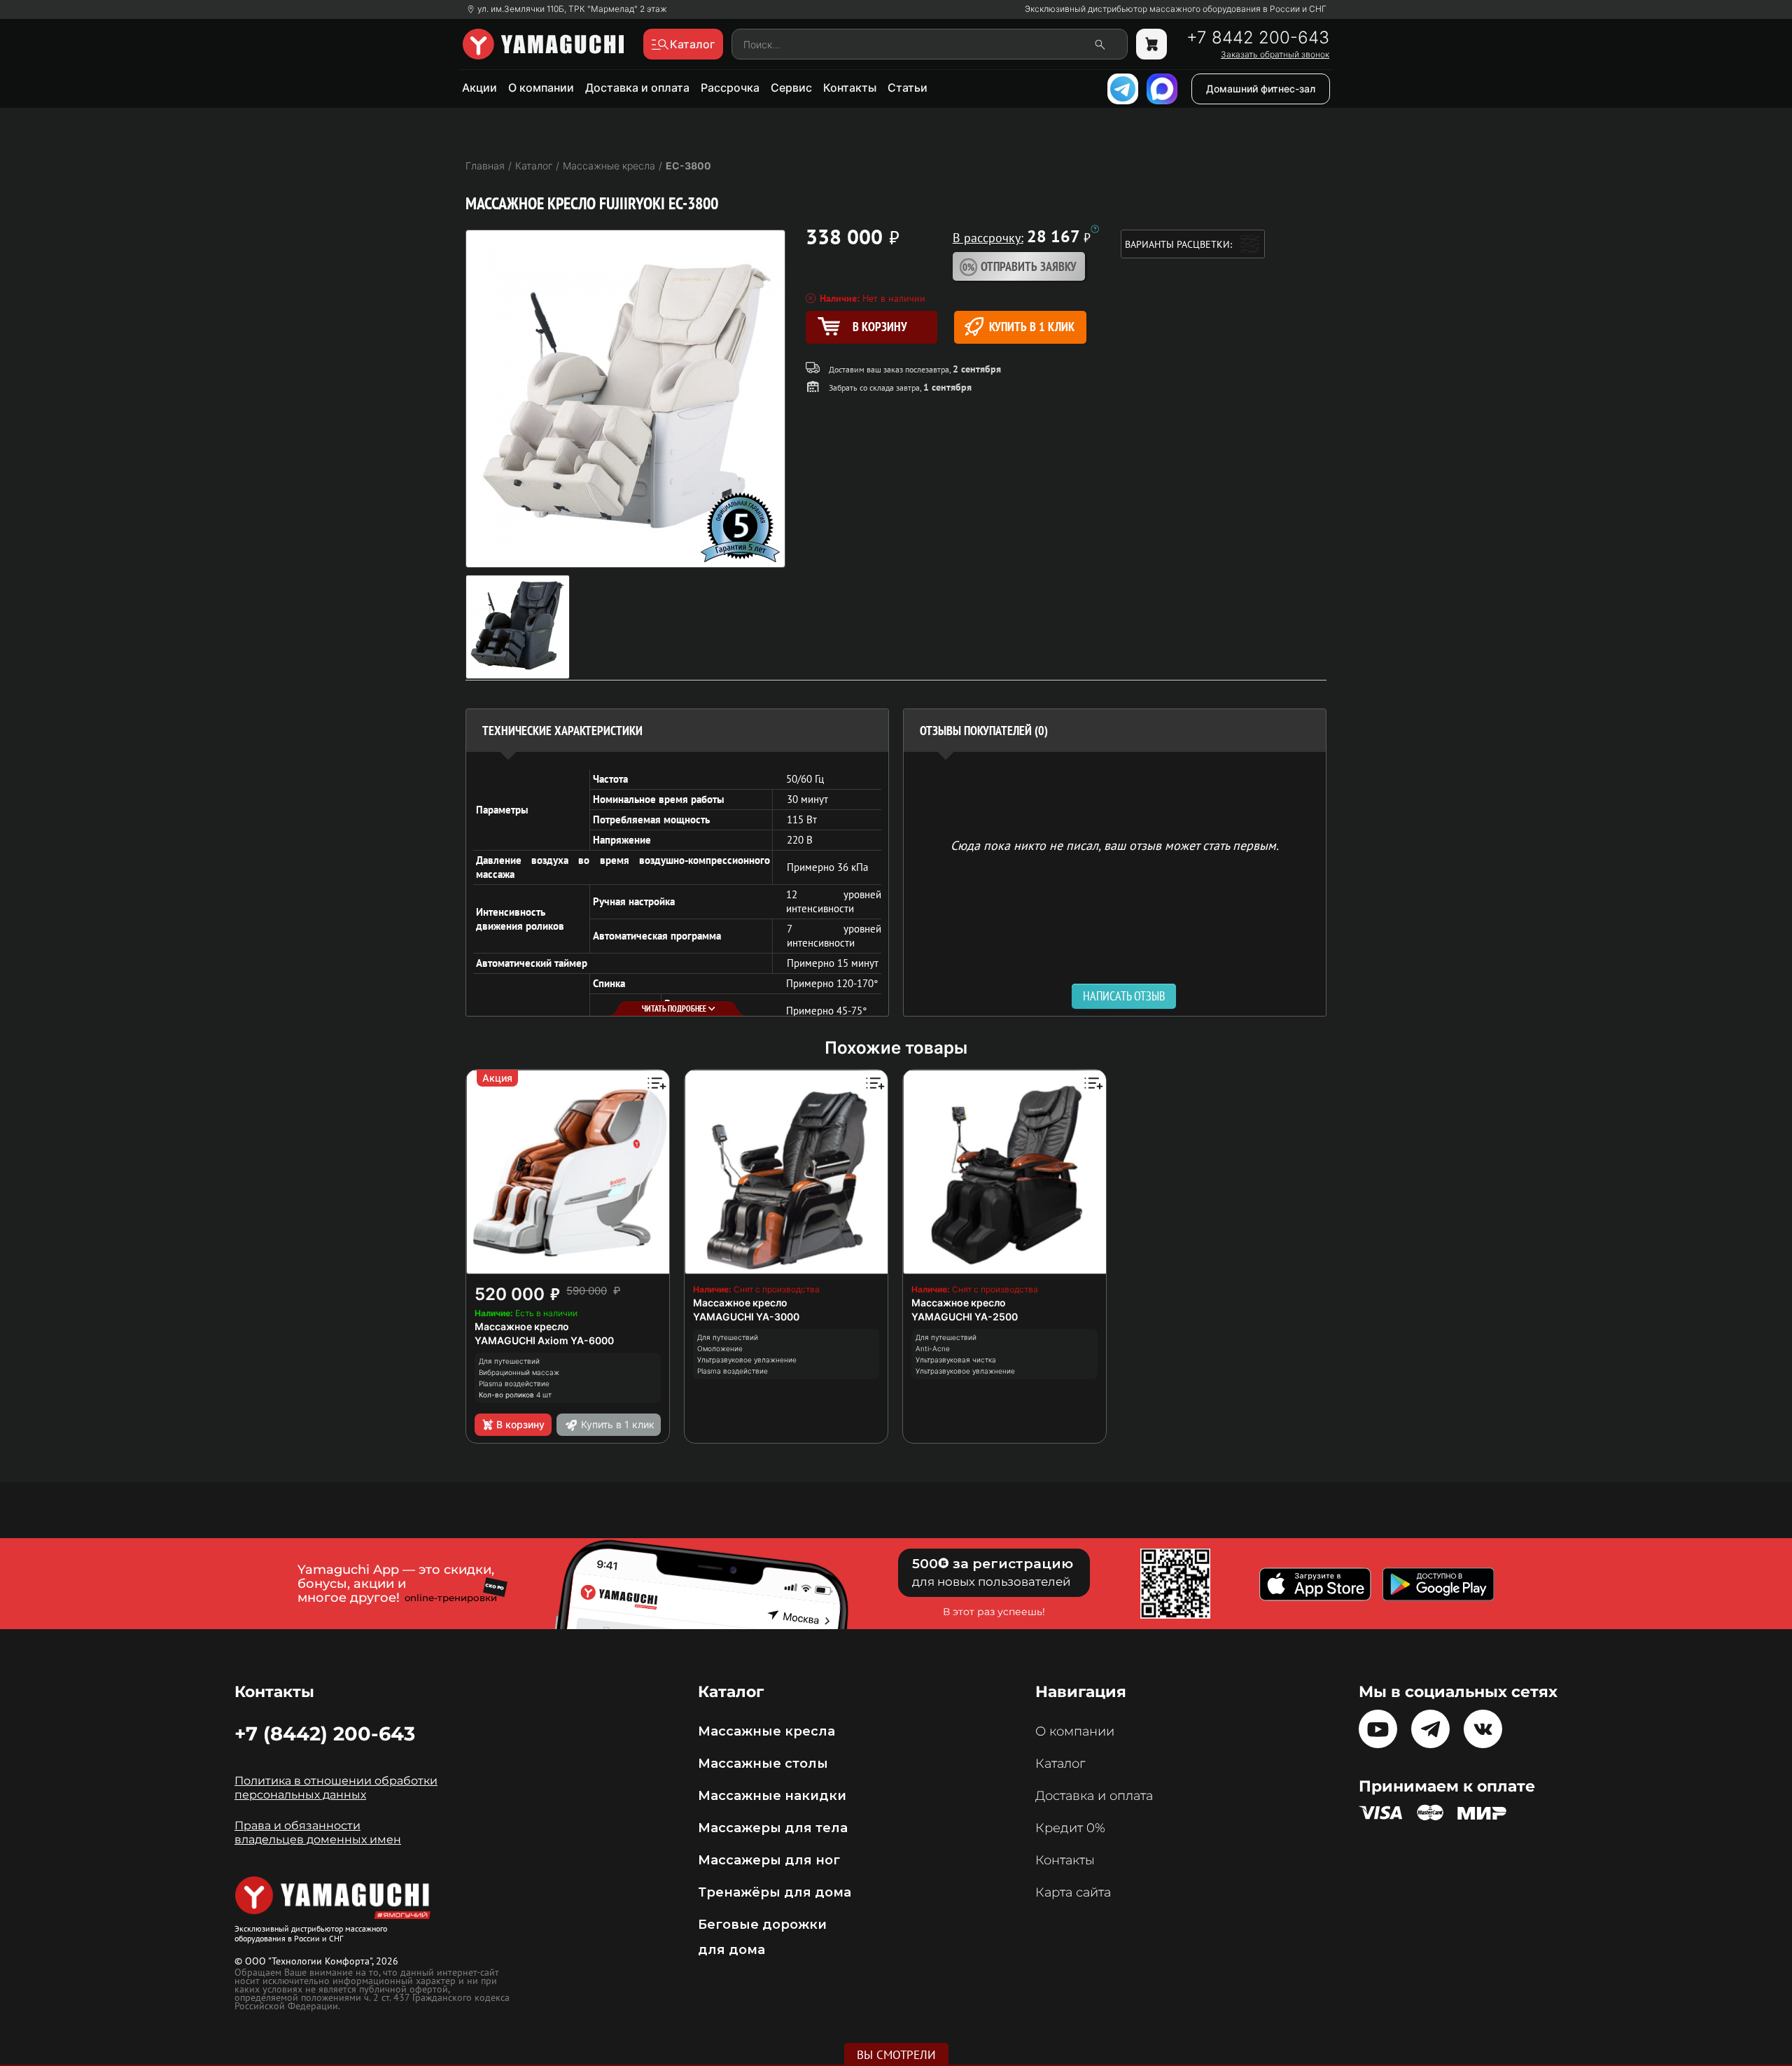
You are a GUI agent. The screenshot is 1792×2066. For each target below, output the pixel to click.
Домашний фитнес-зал (1261, 89)
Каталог (1060, 1764)
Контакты (850, 88)
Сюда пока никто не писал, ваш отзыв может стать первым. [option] (1115, 845)
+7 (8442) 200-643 (325, 1733)
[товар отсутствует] (1151, 44)
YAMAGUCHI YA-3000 (746, 1317)
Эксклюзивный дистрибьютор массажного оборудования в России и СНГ (1176, 9)
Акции (479, 88)
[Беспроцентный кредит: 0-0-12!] (1095, 229)
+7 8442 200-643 (1258, 38)
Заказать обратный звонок (1275, 55)
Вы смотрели (896, 2055)
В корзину (520, 1424)
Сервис (791, 88)
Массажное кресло (522, 1326)
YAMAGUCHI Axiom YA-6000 (544, 1340)
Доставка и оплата (637, 88)
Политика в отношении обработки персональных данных (336, 1788)
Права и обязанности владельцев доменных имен (318, 1833)
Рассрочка (730, 88)
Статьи (908, 88)
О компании (541, 88)
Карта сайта (1073, 1892)
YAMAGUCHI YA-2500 (965, 1317)
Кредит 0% (1070, 1828)
